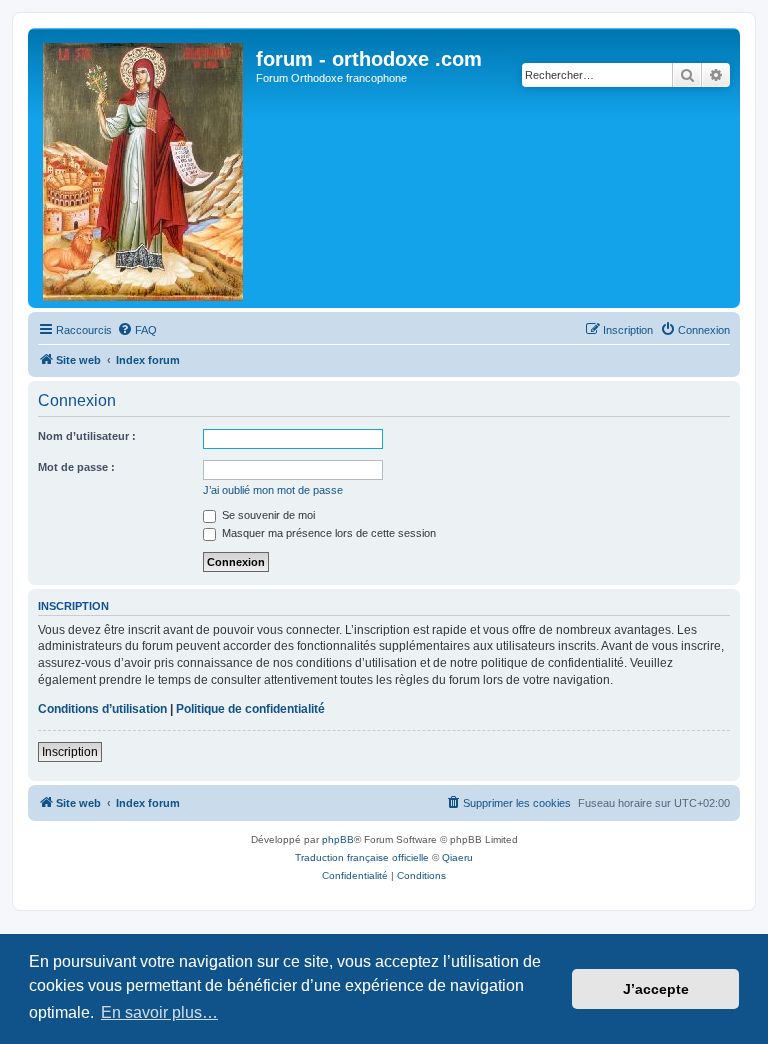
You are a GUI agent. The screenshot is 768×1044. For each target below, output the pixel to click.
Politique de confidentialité (250, 709)
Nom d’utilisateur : (87, 436)
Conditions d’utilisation (102, 709)
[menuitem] (137, 330)
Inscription (70, 752)
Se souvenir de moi (267, 515)
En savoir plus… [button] (159, 1012)
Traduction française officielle (362, 857)
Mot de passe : (76, 467)
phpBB (338, 839)
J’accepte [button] (656, 989)
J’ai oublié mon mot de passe (273, 490)
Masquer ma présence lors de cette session (327, 533)
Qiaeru (457, 857)
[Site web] (144, 168)
